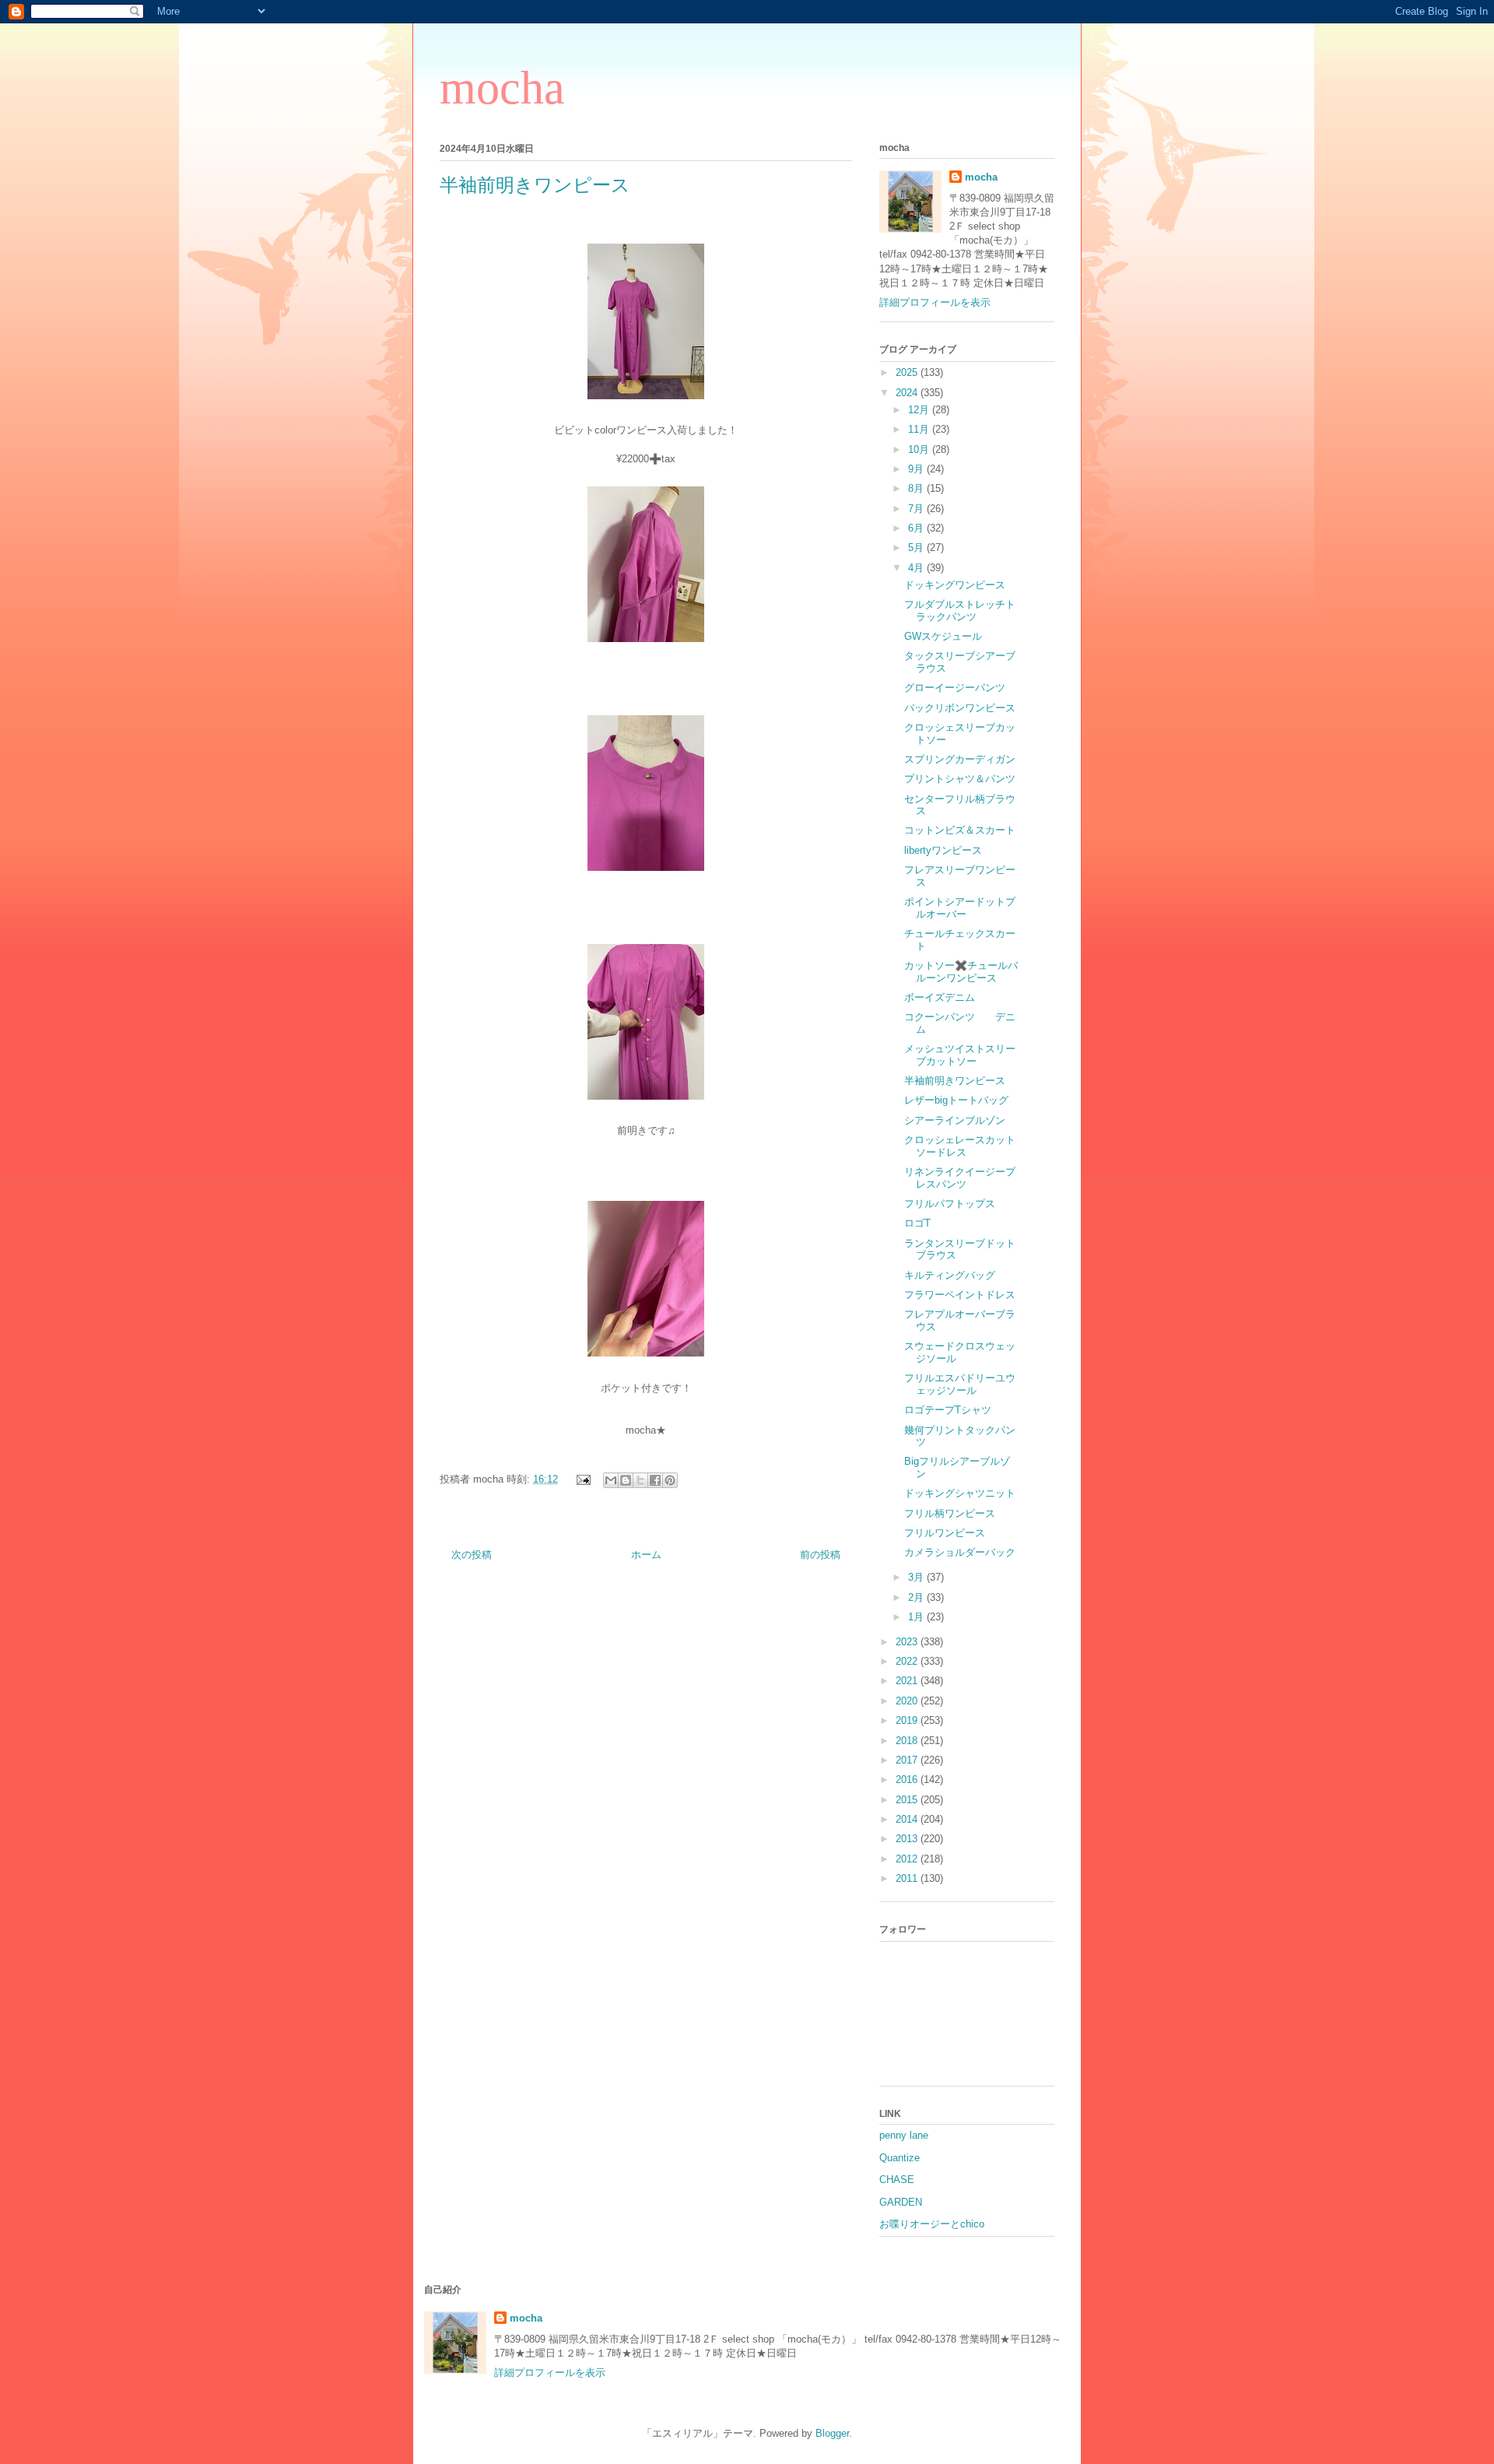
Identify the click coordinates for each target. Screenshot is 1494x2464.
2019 (908, 1720)
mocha (502, 88)
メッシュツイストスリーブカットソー (960, 1055)
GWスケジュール (943, 636)
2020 (908, 1701)
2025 (908, 372)
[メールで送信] (611, 1480)
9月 (917, 469)
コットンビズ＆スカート (960, 830)
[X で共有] (640, 1480)
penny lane (904, 2135)
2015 (908, 1800)
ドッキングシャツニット (960, 1493)
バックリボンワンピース (960, 708)
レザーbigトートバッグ (956, 1100)
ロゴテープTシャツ (948, 1410)
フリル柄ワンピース (950, 1513)
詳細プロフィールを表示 (935, 302)
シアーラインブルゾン (955, 1120)
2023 (908, 1642)
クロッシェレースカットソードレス (960, 1146)
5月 (917, 548)
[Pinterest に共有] (670, 1480)
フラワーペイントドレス (960, 1295)
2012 (908, 1859)
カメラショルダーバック (960, 1552)
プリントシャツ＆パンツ (960, 779)
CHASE (897, 2180)
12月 (920, 410)
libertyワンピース (943, 850)
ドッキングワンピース (955, 585)
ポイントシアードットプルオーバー (960, 908)
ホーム (646, 1555)
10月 (920, 449)
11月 (920, 429)
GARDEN (901, 2202)
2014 (908, 1819)
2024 (908, 393)
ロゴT (917, 1223)
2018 (908, 1741)
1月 (917, 1617)
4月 (917, 568)
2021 (908, 1681)
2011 (908, 1878)
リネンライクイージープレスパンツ (960, 1178)
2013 (908, 1839)
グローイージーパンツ (955, 688)
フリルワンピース (945, 1533)
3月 (917, 1577)
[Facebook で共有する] (655, 1480)
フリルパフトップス (950, 1204)
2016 (908, 1780)
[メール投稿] (582, 1479)
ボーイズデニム (940, 997)
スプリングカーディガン (970, 759)
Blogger (832, 2433)
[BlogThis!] (626, 1480)
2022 (908, 1661)
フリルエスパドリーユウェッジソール (960, 1384)
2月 (917, 1597)
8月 (917, 488)
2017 (908, 1760)
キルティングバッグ (950, 1275)
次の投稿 (472, 1555)
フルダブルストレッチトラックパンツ (960, 611)
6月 (917, 528)
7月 (917, 509)
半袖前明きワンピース (955, 1081)
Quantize (900, 2158)
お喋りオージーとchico (932, 2224)
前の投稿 (820, 1555)
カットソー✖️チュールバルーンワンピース (961, 972)
